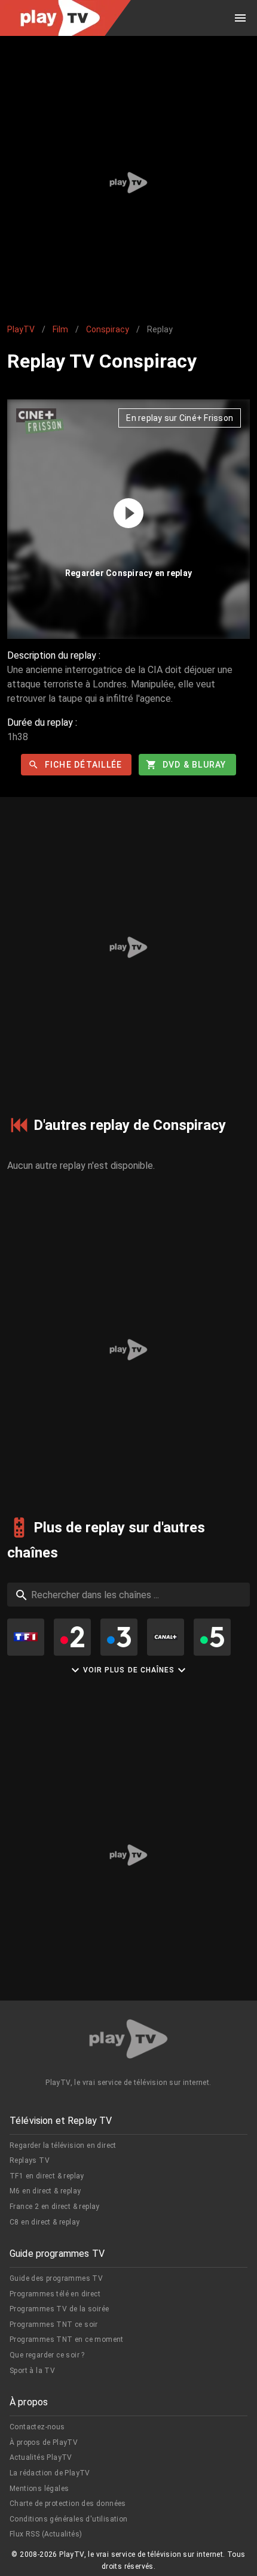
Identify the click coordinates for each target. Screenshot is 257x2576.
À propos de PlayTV (44, 2442)
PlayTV (21, 329)
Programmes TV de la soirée (59, 2309)
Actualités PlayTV (41, 2457)
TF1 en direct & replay (47, 2176)
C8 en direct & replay (45, 2222)
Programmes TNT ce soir (54, 2325)
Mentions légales (39, 2489)
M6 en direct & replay (45, 2191)
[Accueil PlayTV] (128, 2041)
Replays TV (30, 2160)
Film (60, 329)
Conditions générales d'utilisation (69, 2519)
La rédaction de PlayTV (50, 2473)
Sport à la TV (32, 2371)
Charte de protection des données (68, 2504)
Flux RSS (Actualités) (46, 2534)
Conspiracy (108, 329)
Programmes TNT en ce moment (67, 2339)
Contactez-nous (37, 2427)
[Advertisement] (128, 183)
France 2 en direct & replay (55, 2207)
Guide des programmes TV (56, 2278)
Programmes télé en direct (55, 2294)
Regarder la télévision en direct (63, 2145)
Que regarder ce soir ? (47, 2355)
